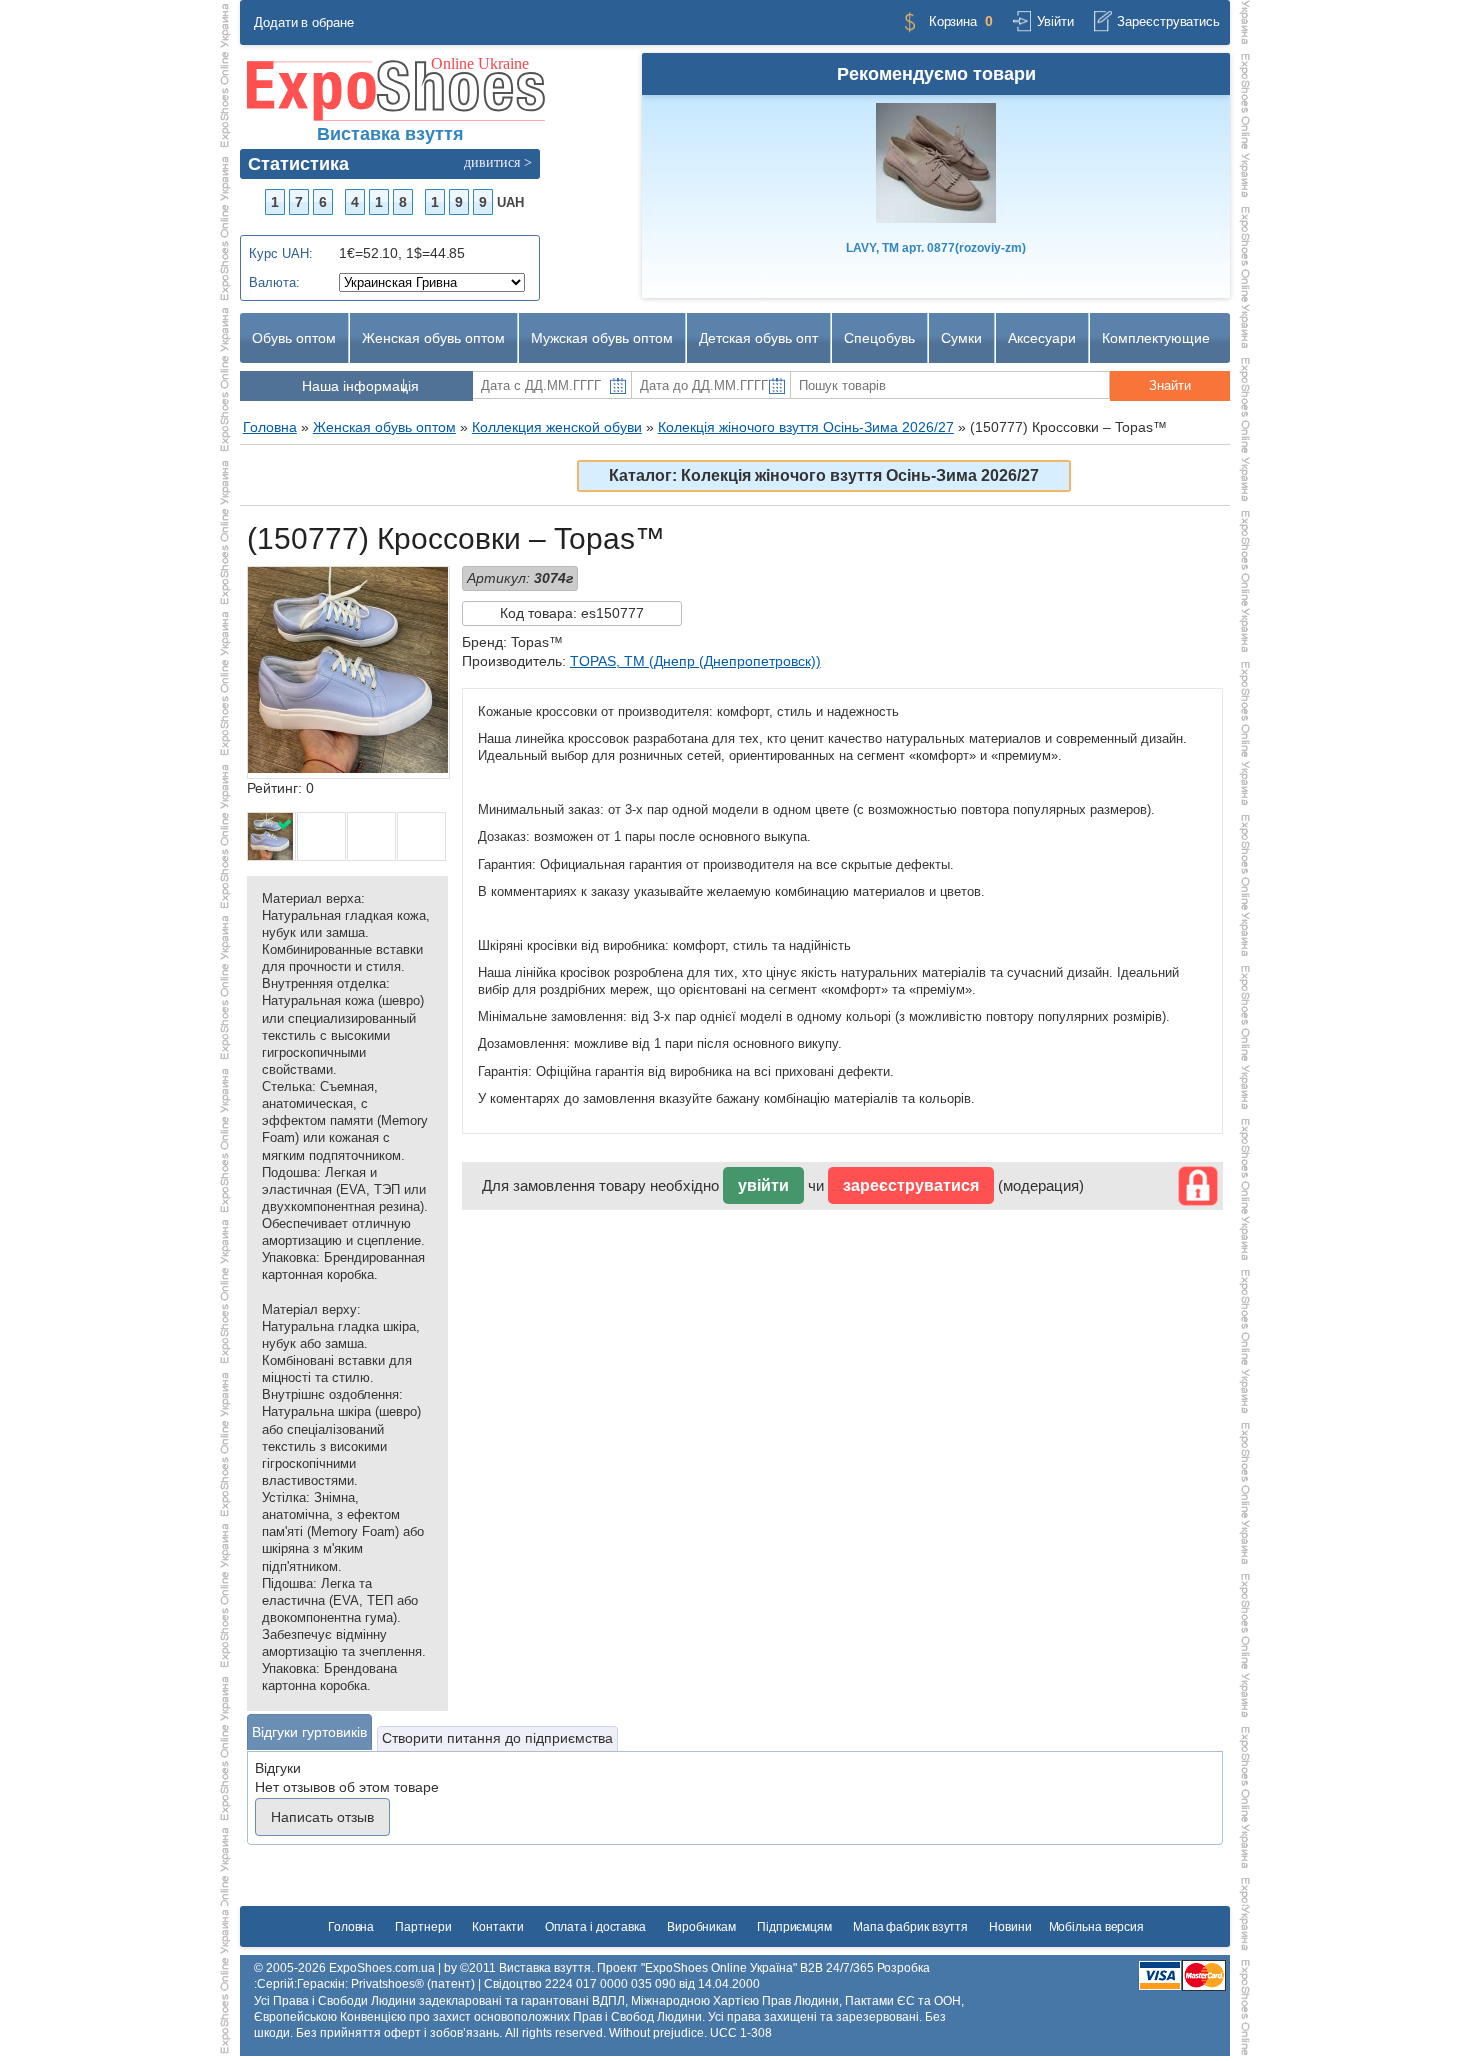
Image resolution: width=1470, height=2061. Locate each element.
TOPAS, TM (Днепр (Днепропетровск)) (695, 661)
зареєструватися (911, 1185)
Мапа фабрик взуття (910, 1927)
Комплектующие (1156, 338)
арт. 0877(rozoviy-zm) (936, 248)
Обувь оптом (294, 338)
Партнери (423, 1927)
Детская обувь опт (758, 338)
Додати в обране (304, 22)
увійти (763, 1185)
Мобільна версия (1097, 1927)
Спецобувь (879, 338)
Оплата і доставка (595, 1927)
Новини (1010, 1927)
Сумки (961, 338)
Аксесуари (1042, 338)
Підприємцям (794, 1927)
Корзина (953, 21)
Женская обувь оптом (433, 338)
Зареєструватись (1168, 21)
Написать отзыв (322, 1817)
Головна (351, 1927)
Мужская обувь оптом (602, 338)
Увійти (1055, 21)
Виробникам (701, 1927)
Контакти (497, 1927)
